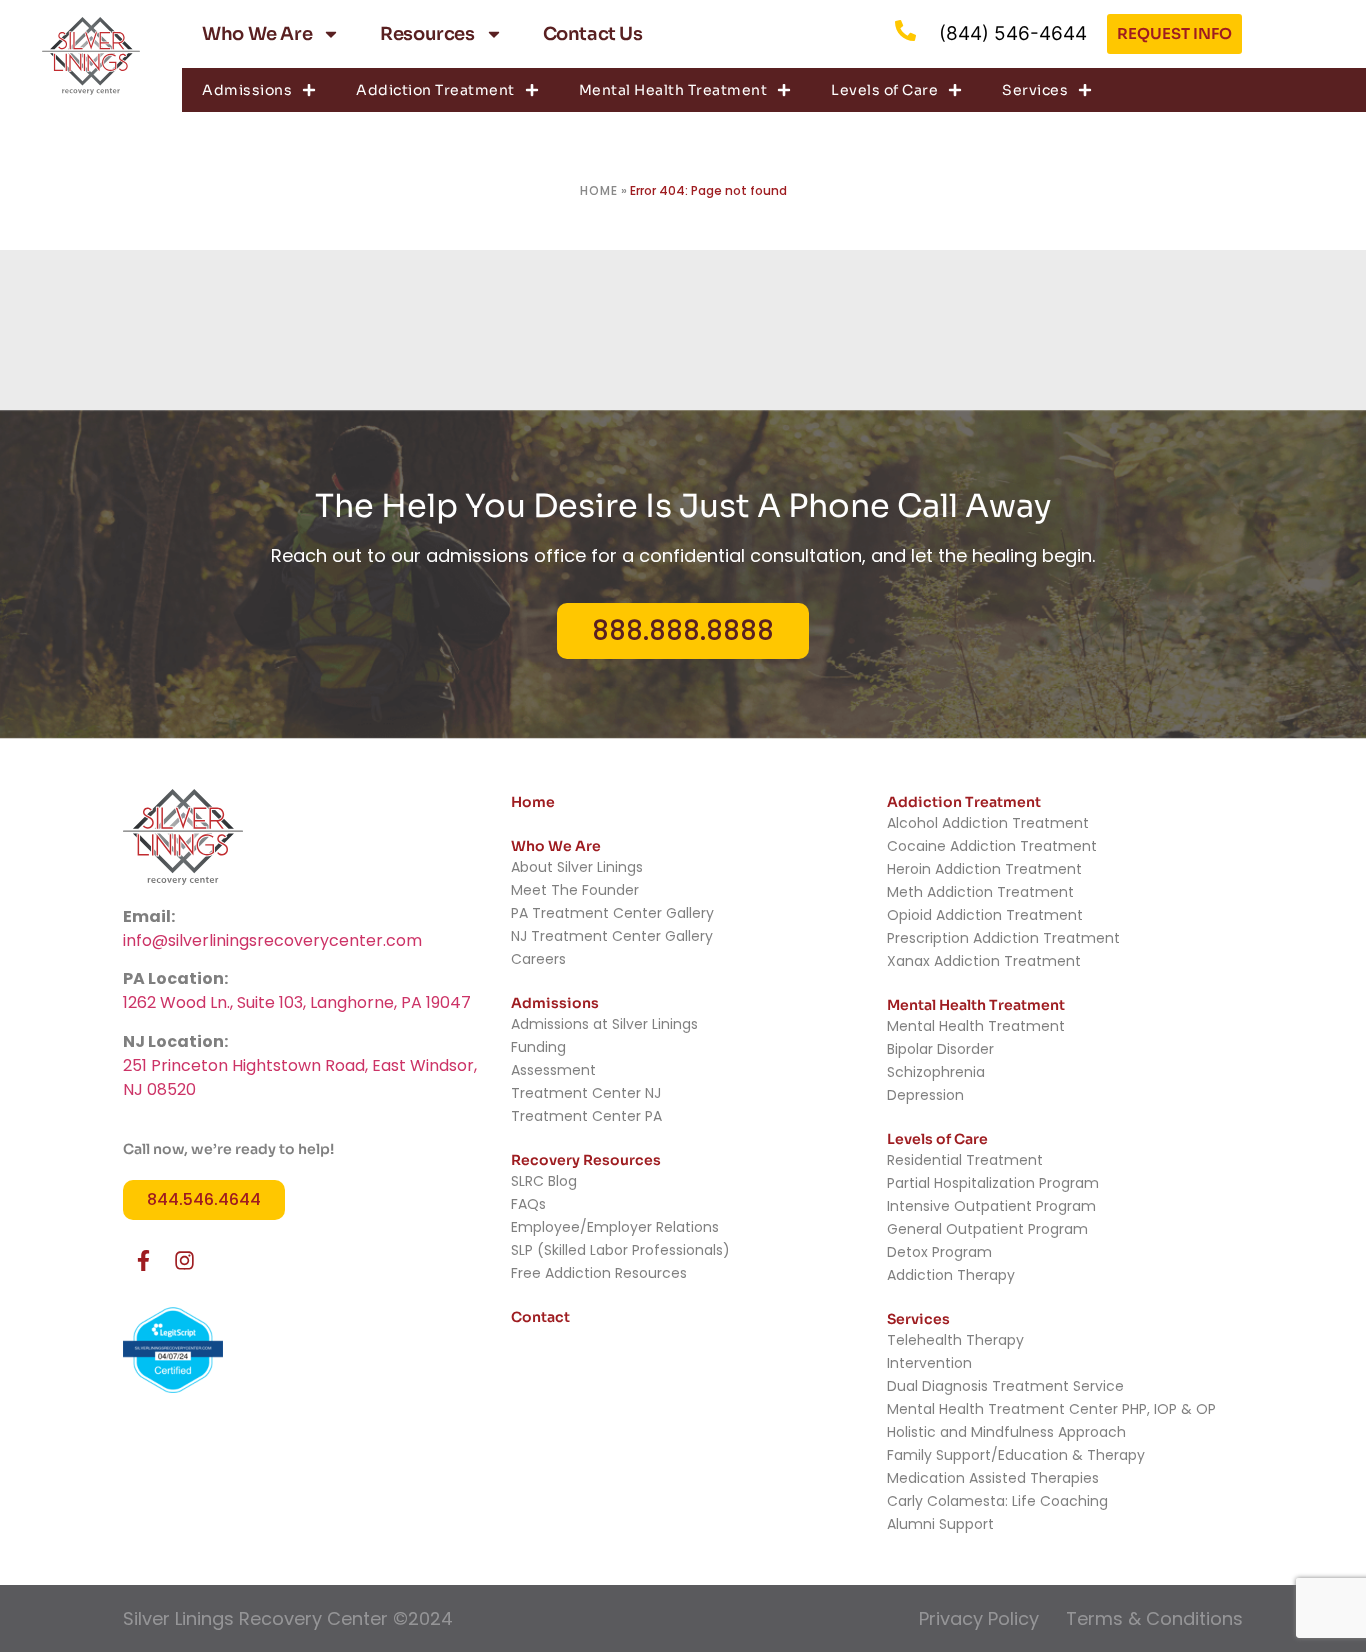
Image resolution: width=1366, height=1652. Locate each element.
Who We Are (257, 34)
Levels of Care (884, 90)
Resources (427, 34)
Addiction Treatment (435, 90)
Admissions (247, 90)
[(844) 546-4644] (905, 30)
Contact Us (593, 34)
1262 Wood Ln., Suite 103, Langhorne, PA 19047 (297, 1002)
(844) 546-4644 (1013, 33)
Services (1035, 90)
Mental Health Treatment (673, 90)
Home (599, 190)
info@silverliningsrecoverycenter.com (272, 940)
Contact (540, 1317)
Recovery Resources (586, 1160)
